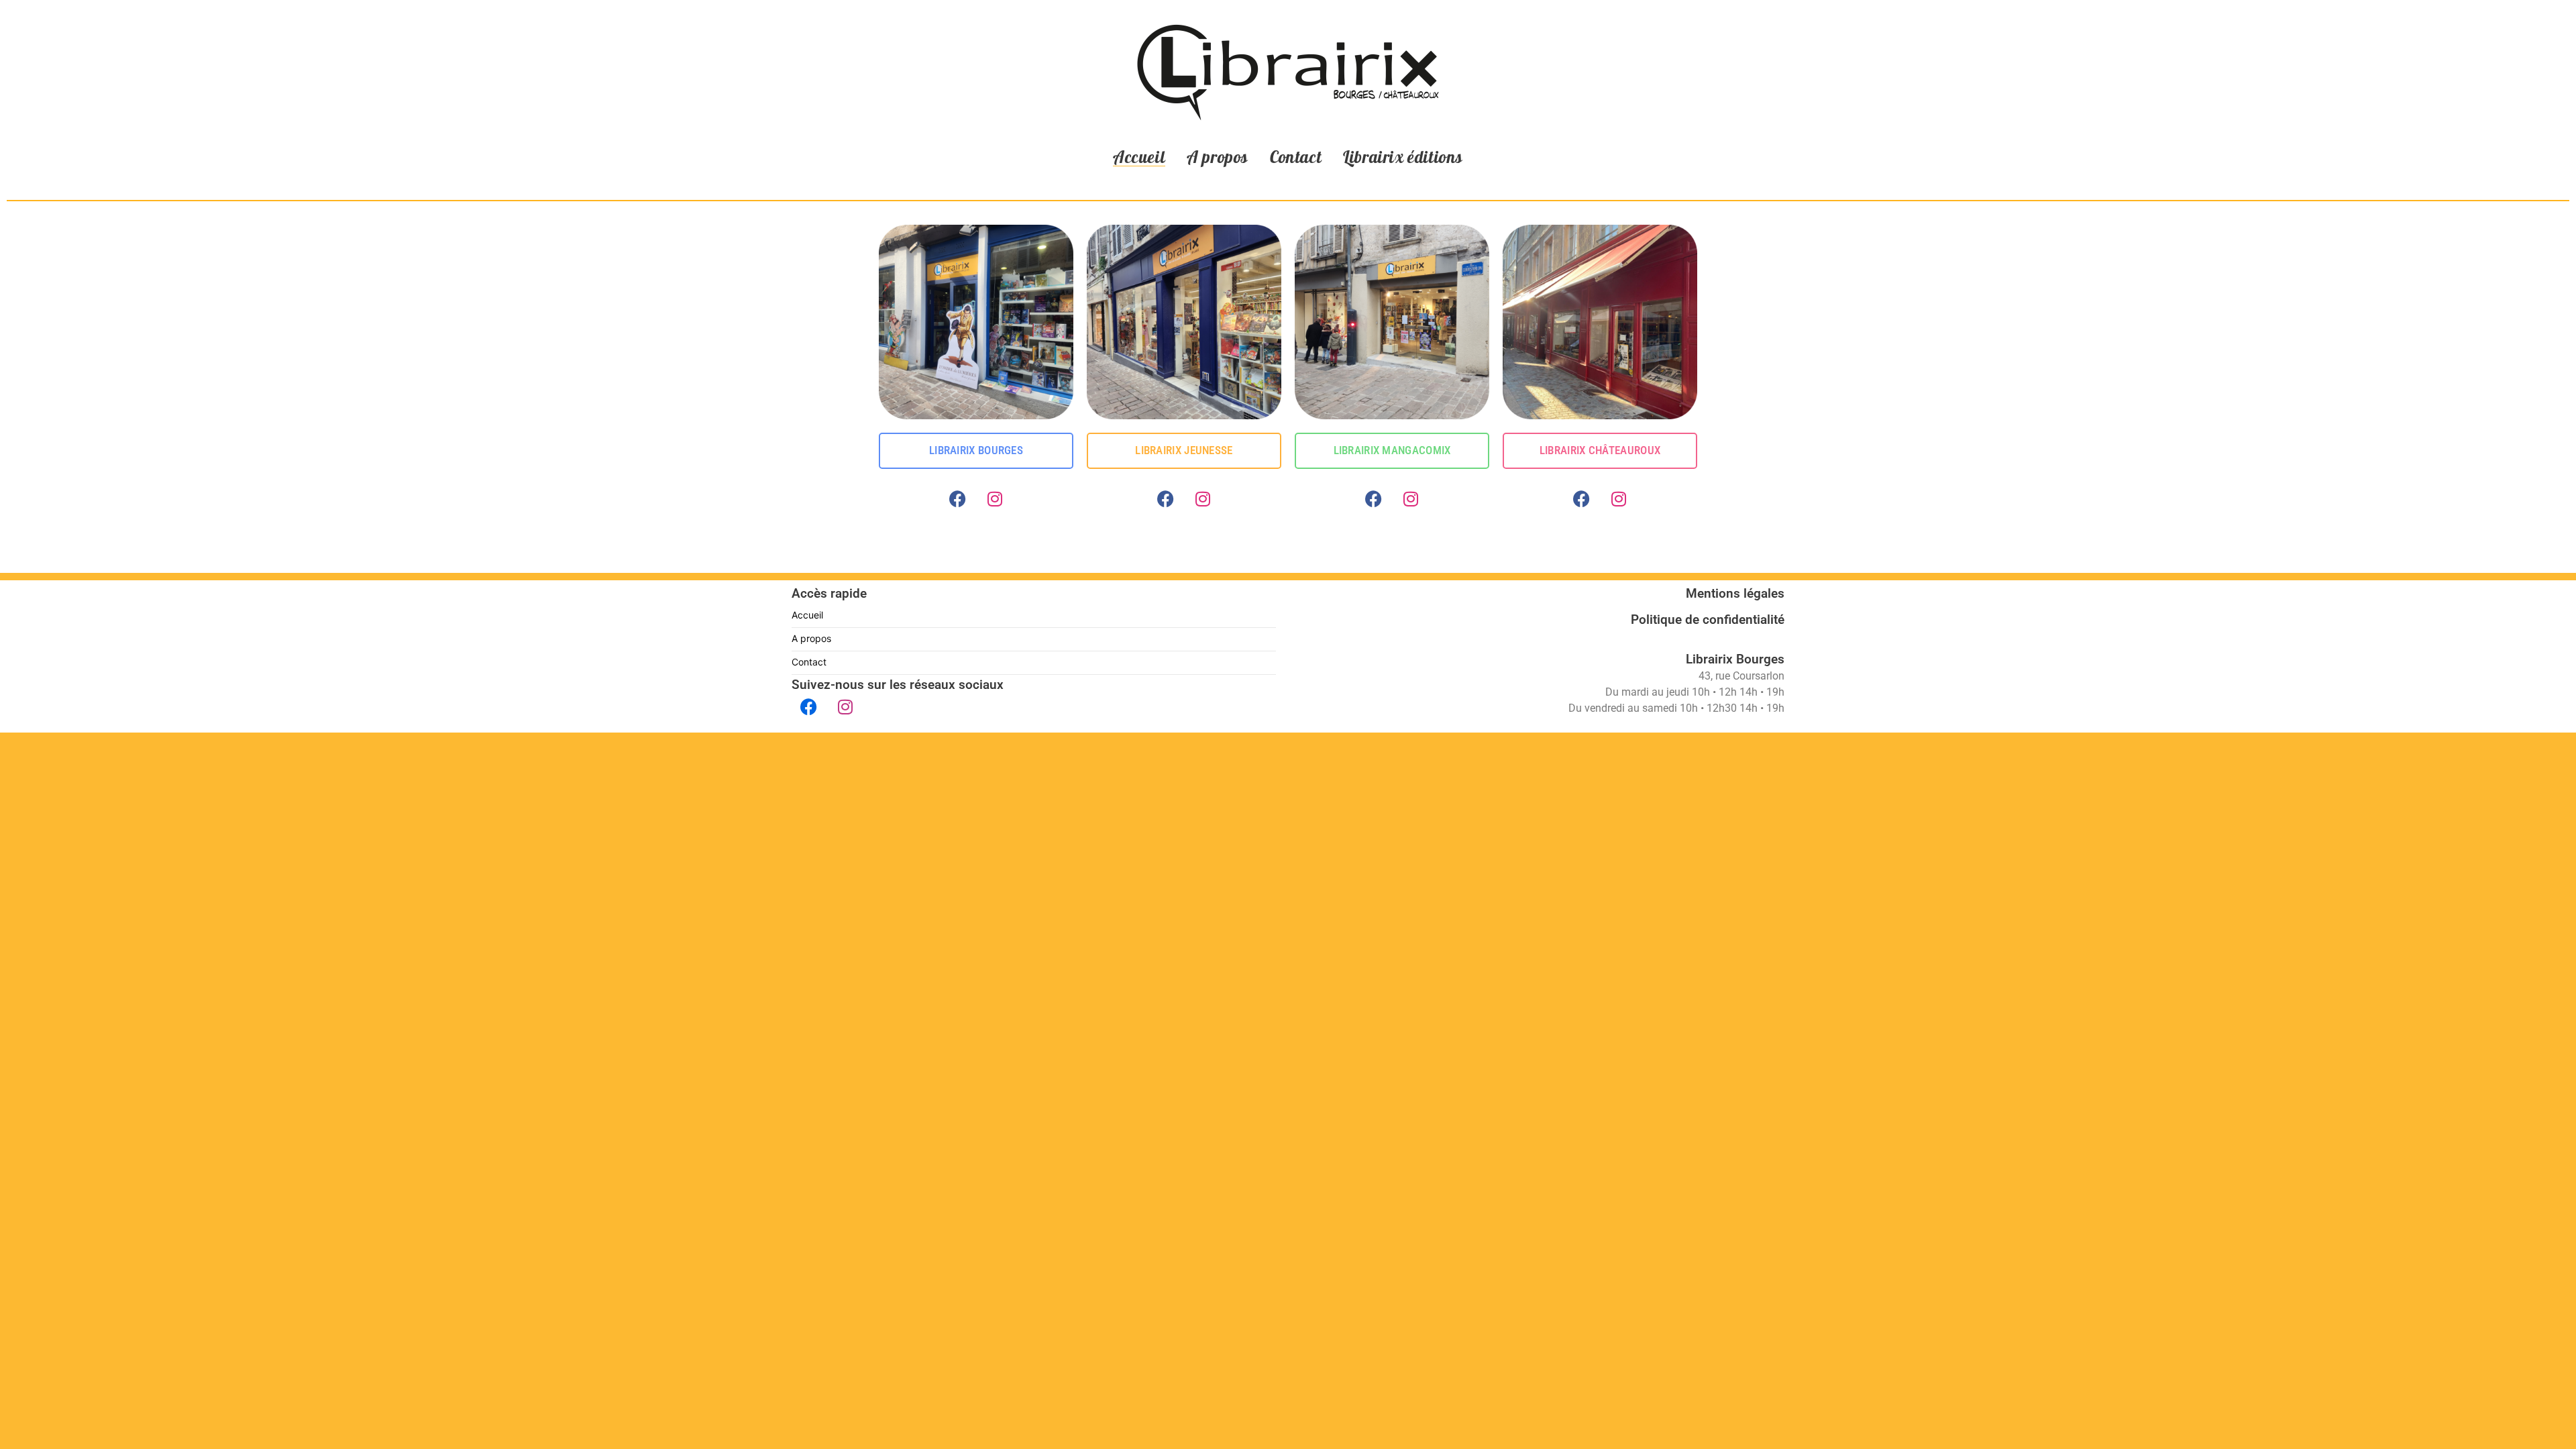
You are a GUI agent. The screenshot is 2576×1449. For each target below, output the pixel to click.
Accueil (1139, 157)
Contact (1296, 157)
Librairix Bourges (1735, 659)
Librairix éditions (1403, 157)
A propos (1218, 157)
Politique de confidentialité (1708, 620)
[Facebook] (958, 499)
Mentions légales (1735, 593)
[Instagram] (995, 499)
